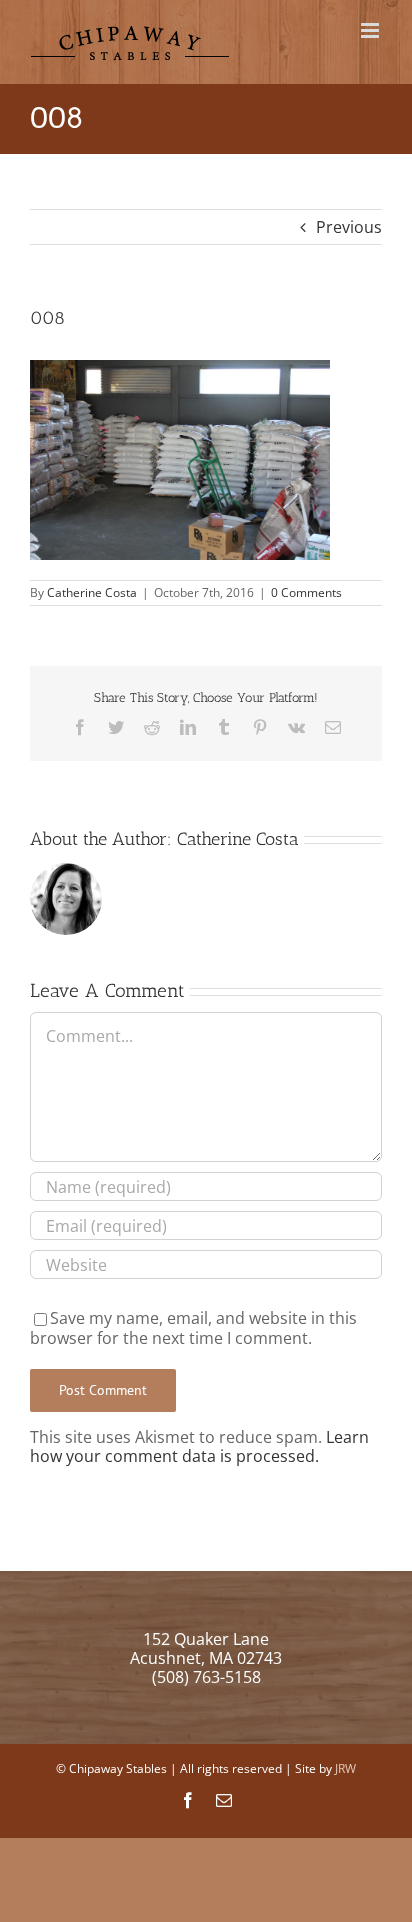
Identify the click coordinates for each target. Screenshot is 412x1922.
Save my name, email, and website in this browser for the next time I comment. (193, 1328)
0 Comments (306, 592)
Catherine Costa (92, 592)
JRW (345, 1768)
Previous (349, 227)
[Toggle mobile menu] (371, 30)
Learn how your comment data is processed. (199, 1446)
